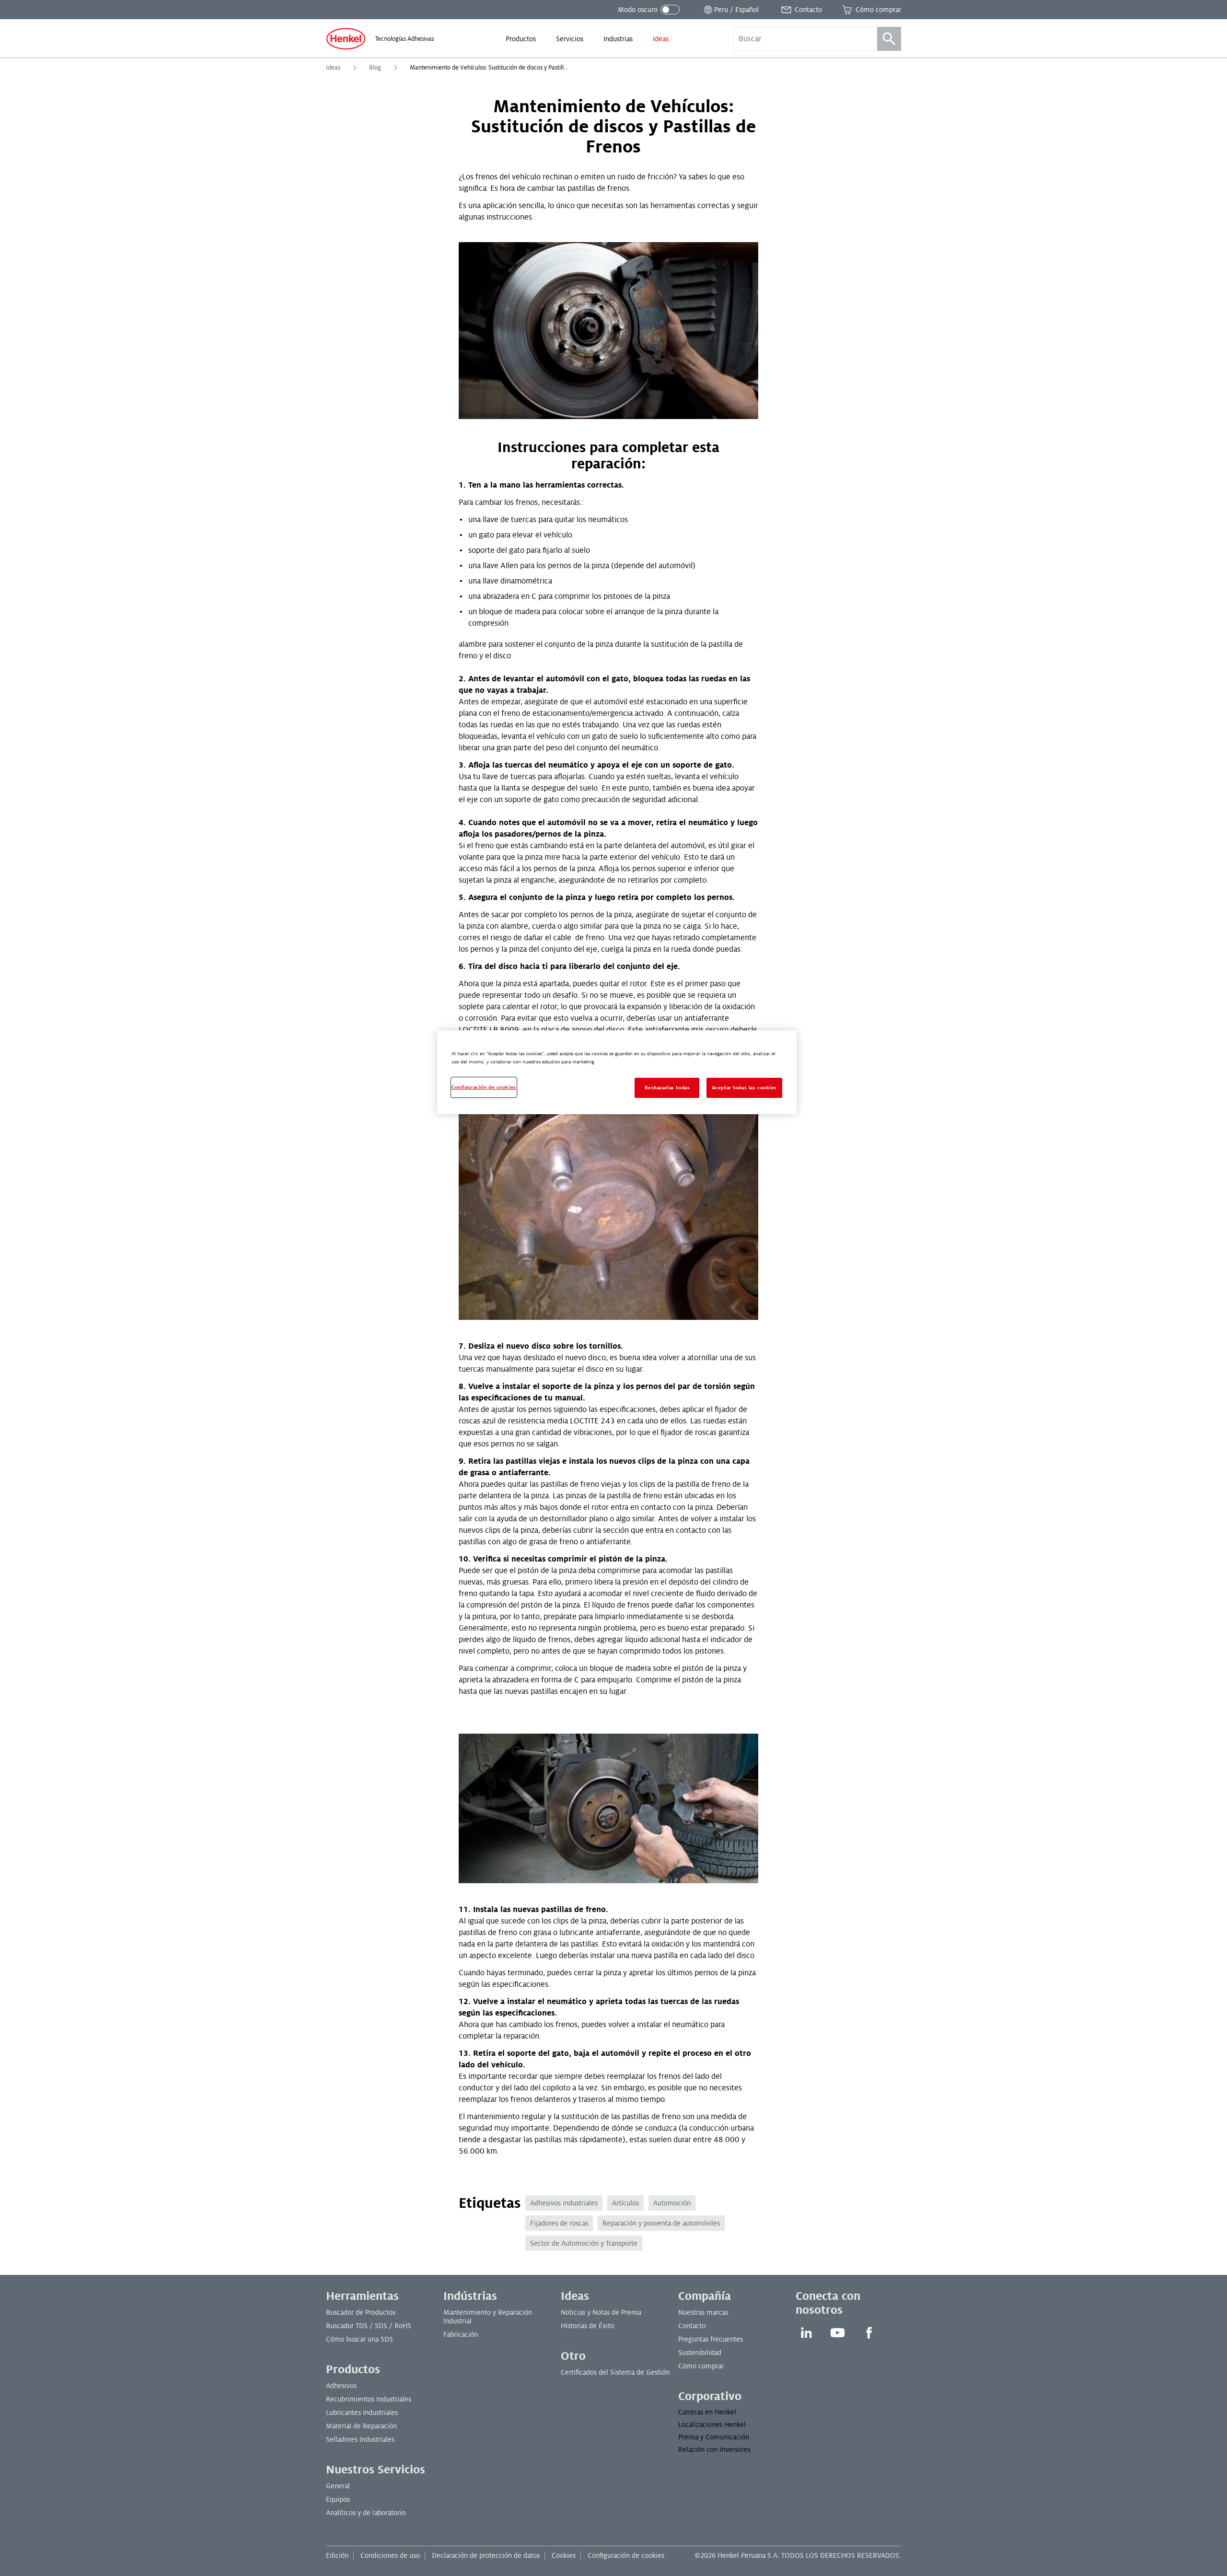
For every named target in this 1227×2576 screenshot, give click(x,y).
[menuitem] (521, 39)
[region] (617, 1072)
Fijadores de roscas (559, 2223)
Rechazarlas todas (667, 1088)
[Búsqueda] (889, 39)
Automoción (672, 2203)
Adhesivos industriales (564, 2203)
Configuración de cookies (626, 2555)
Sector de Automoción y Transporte (584, 2243)
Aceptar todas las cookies (744, 1088)
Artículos (625, 2203)
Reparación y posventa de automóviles (661, 2223)
